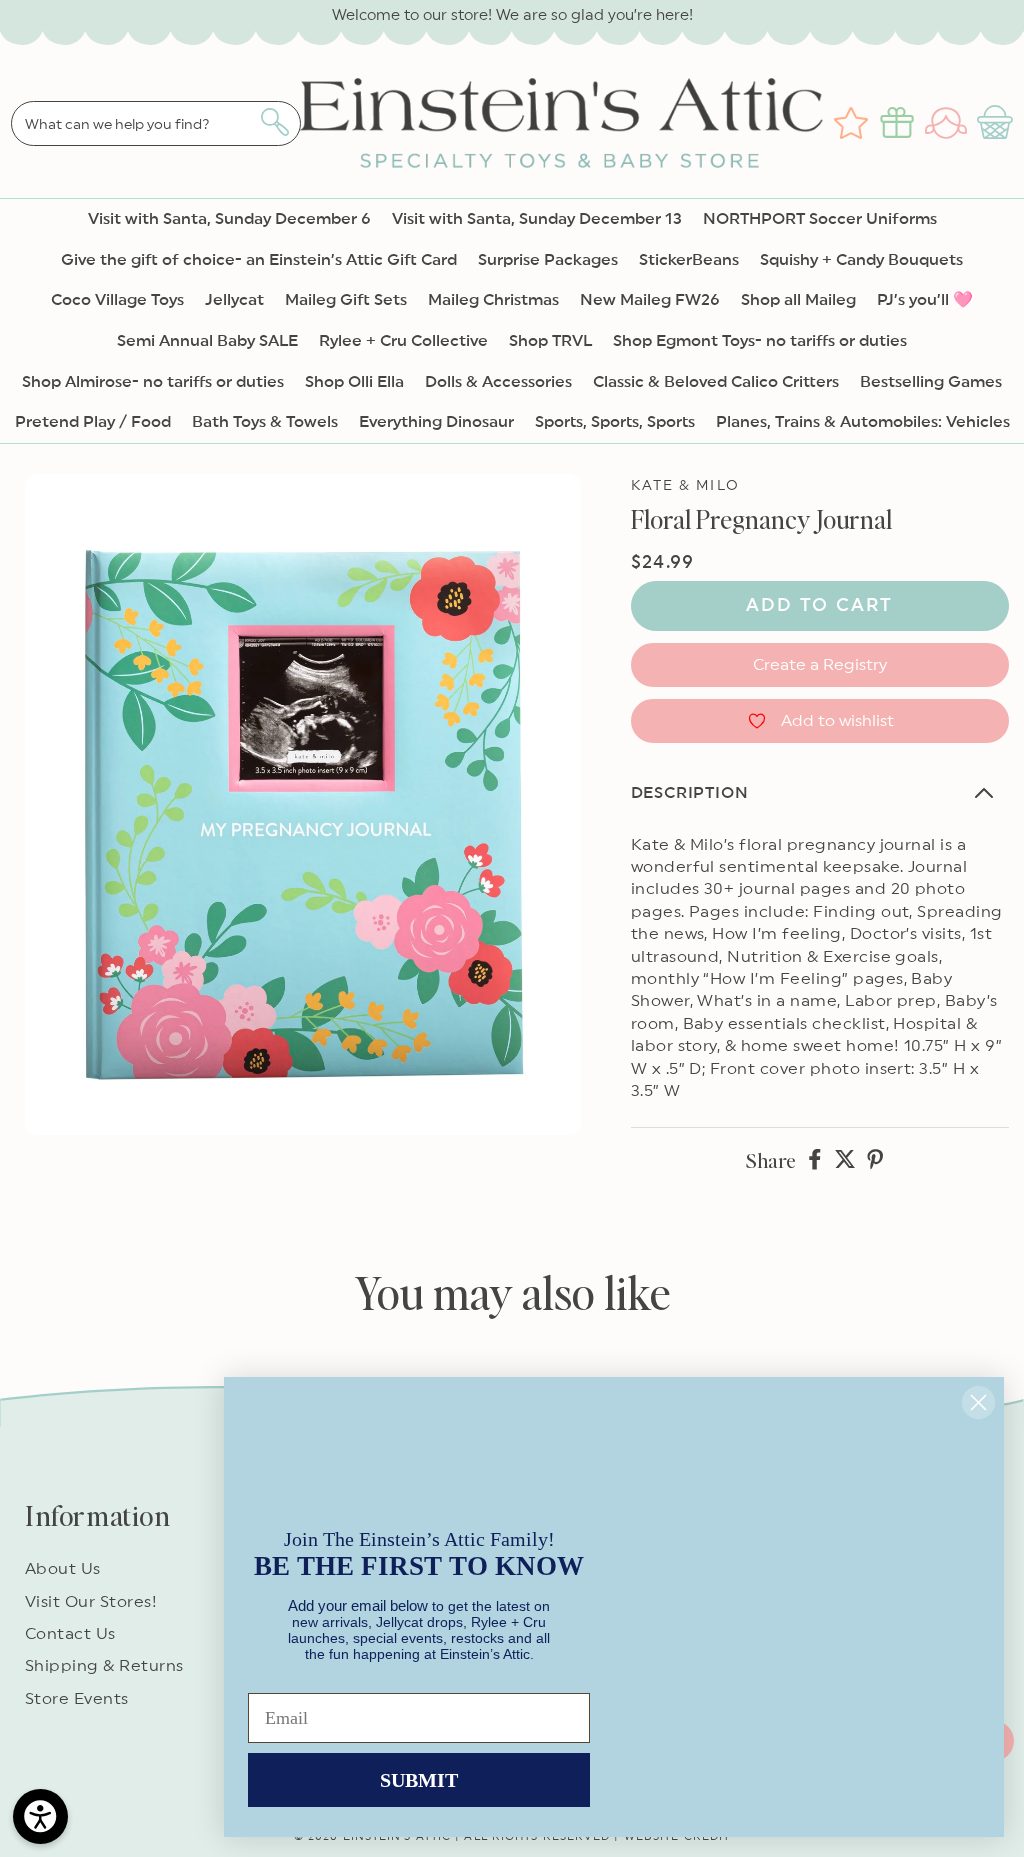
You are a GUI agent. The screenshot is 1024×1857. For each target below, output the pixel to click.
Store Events (77, 1699)
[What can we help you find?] (274, 122)
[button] (997, 123)
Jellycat (234, 300)
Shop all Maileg (798, 300)
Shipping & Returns (104, 1666)
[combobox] (156, 123)
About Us (63, 1569)
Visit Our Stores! (91, 1602)
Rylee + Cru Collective (403, 341)
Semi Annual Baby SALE (207, 341)
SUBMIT (419, 1780)
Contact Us (70, 1634)
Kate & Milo (685, 486)
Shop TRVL (550, 341)
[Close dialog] (978, 1402)
